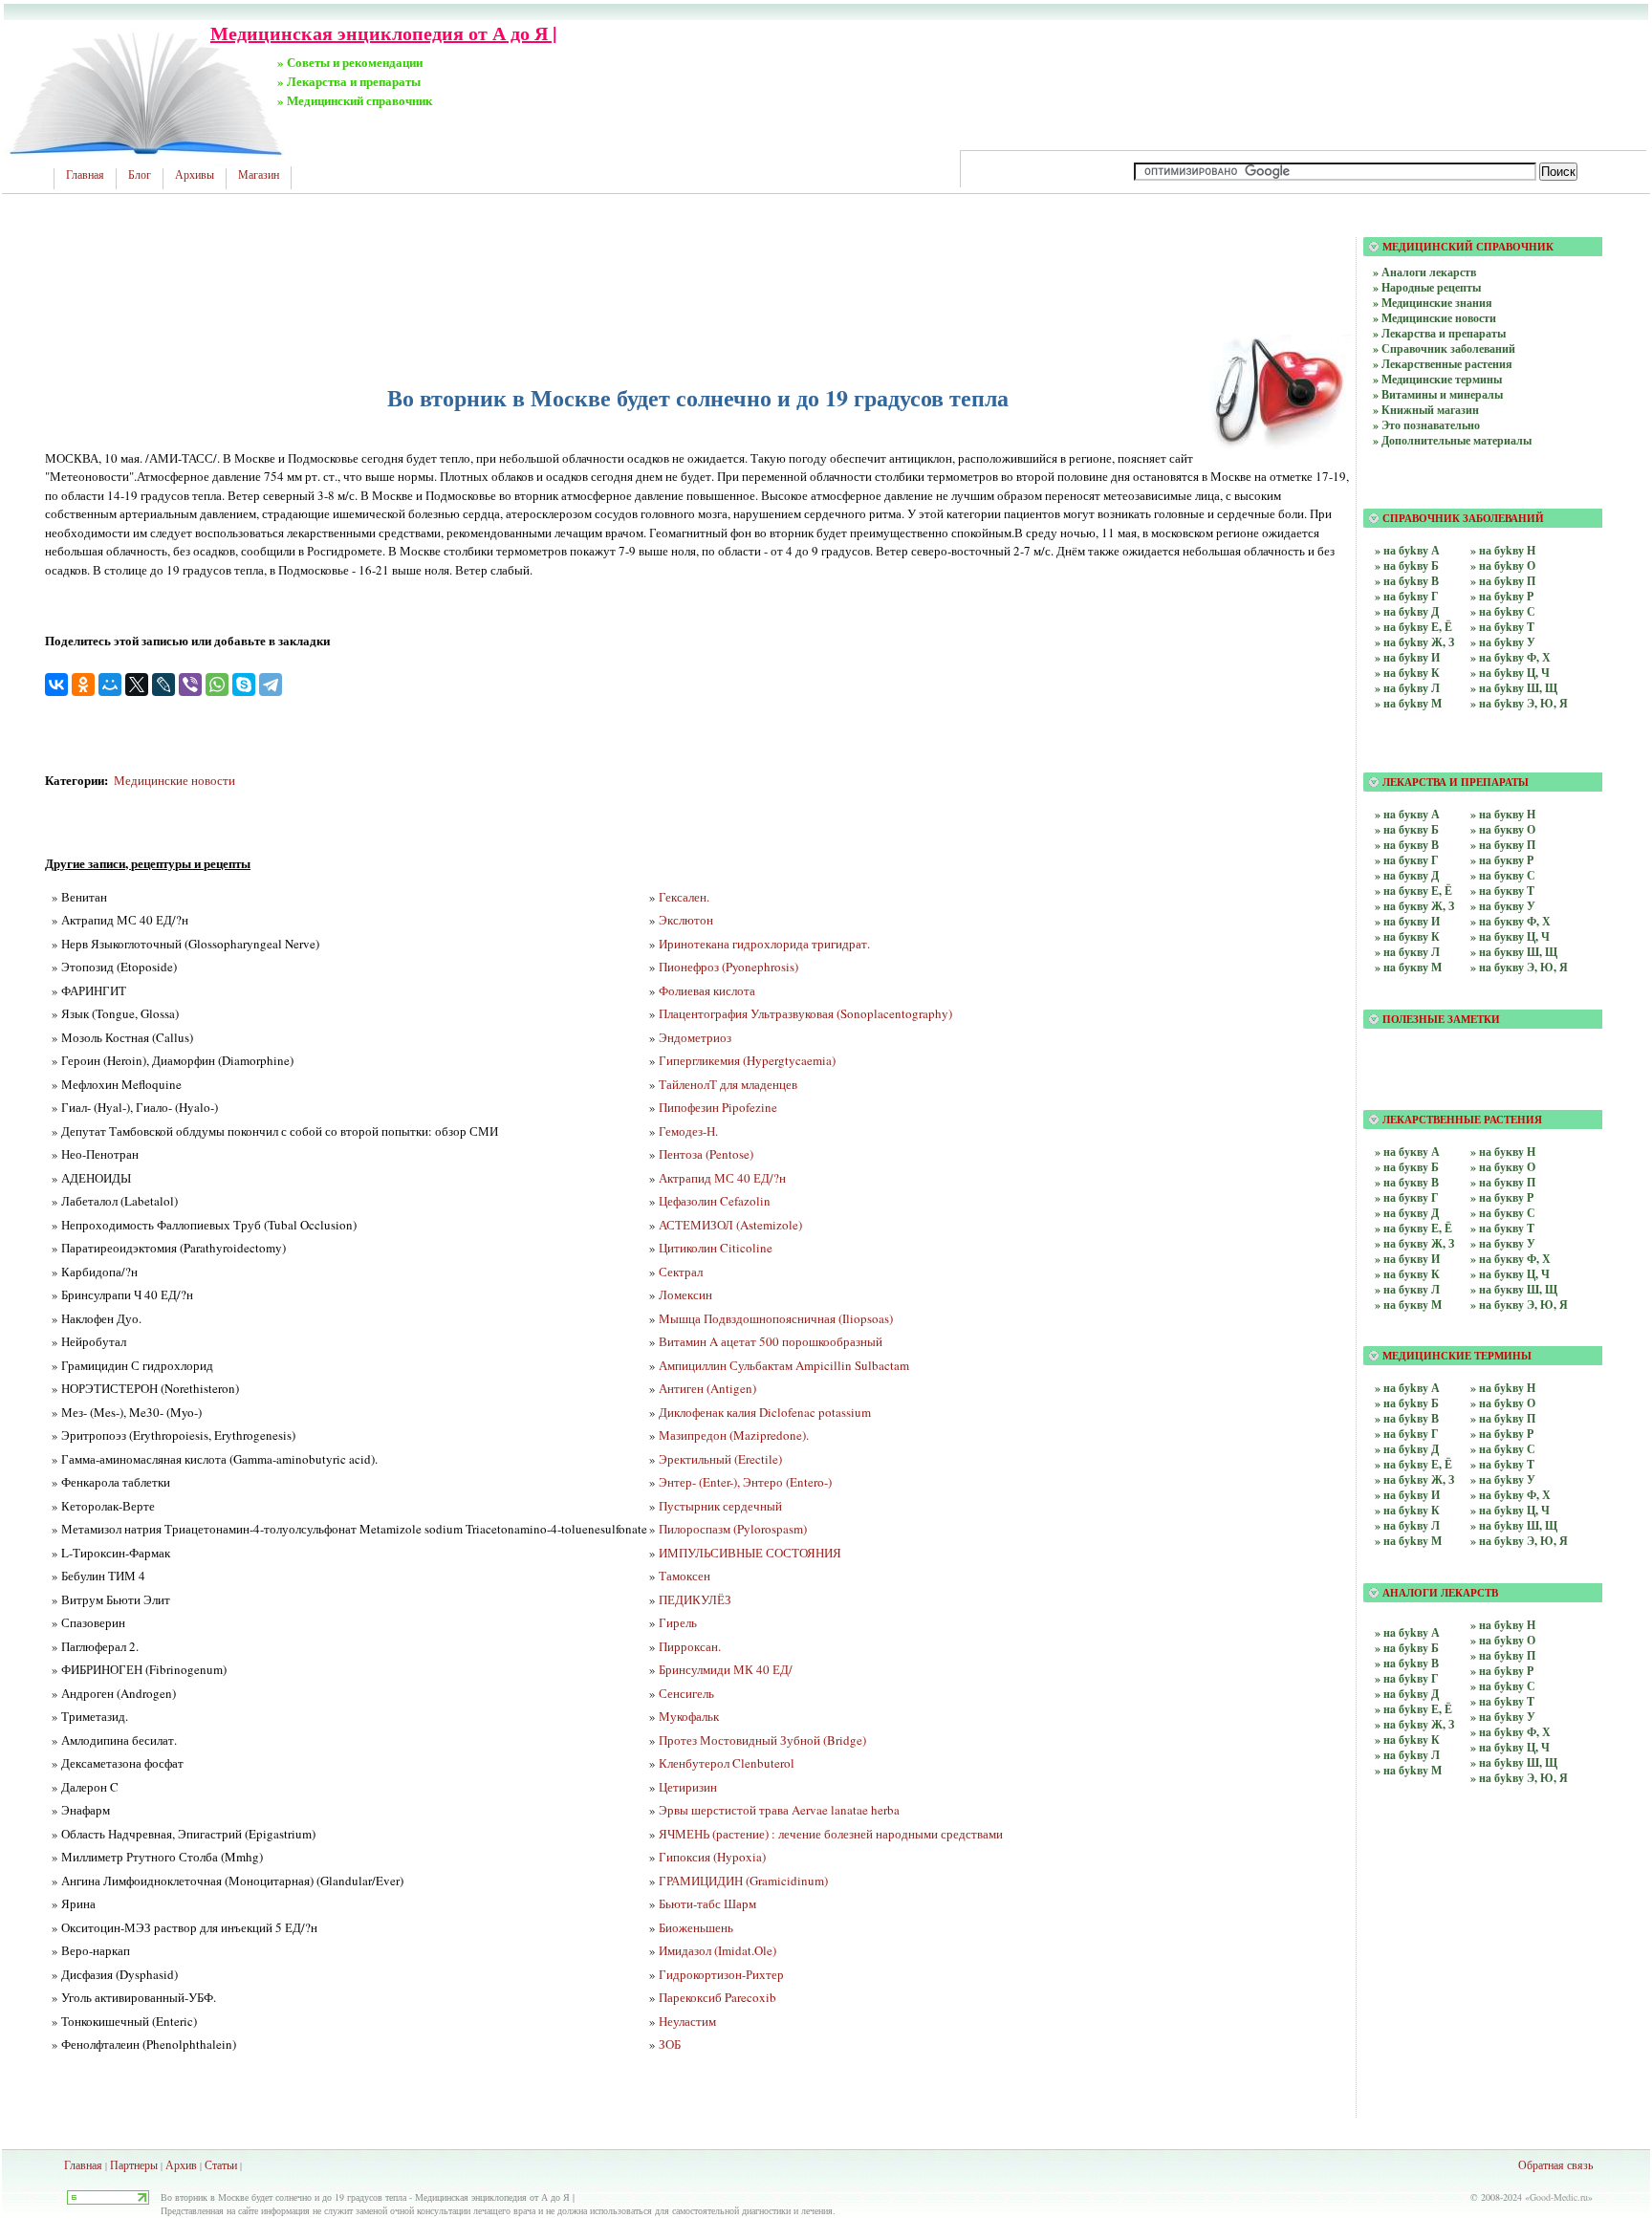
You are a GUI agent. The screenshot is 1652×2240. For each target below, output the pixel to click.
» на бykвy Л (1407, 1525)
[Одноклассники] (83, 685)
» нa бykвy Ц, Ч (1510, 1747)
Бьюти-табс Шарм (707, 1903)
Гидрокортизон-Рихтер (721, 1974)
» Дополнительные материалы (1452, 440)
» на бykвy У (1503, 1479)
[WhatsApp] (217, 685)
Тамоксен (685, 1576)
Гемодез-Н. (688, 1131)
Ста (213, 2164)
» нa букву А (1407, 814)
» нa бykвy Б (1407, 1648)
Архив (181, 2164)
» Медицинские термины (1437, 379)
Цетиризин (688, 1787)
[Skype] (244, 685)
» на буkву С (1503, 611)
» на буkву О (1503, 565)
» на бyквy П (1503, 1182)
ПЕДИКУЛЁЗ (695, 1599)
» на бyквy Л (1407, 1289)
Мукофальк (689, 1716)
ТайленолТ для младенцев (728, 1084)
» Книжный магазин (1426, 410)
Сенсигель (686, 1693)
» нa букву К (1407, 936)
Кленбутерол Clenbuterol (727, 1763)
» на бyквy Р (1502, 1197)
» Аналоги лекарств (1424, 272)
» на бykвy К (1407, 1510)
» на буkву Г (1407, 596)
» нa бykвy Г (1407, 1678)
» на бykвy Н (1503, 1388)
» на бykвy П (1503, 1418)
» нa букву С (1503, 875)
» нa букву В (1407, 845)
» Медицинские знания (1433, 303)
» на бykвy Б (1407, 1403)
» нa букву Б (1407, 829)
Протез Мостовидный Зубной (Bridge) (762, 1740)
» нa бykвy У (1503, 1717)
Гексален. (684, 897)
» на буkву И (1407, 657)
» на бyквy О (1503, 1167)
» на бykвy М (1408, 1541)
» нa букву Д (1407, 875)
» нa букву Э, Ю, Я (1519, 967)
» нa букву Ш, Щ (1514, 952)
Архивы (195, 175)
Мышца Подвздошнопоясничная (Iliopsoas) (776, 1318)
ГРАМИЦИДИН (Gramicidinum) (743, 1881)
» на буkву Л (1407, 688)
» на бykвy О (1503, 1403)
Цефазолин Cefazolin (715, 1201)
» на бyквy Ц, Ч (1510, 1274)
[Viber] (190, 685)
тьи (229, 2164)
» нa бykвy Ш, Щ (1514, 1762)
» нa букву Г (1407, 860)
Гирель (678, 1622)
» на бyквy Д (1407, 1213)
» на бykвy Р (1502, 1434)
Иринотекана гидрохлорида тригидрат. (764, 944)
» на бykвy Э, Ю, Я (1519, 1541)
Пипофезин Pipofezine (718, 1107)
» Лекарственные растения (1443, 364)
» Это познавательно (1426, 425)
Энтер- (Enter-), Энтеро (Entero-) (745, 1482)
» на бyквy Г (1407, 1197)
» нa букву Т (1502, 891)
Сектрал (681, 1272)
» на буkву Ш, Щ (1514, 688)
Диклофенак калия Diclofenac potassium (765, 1412)
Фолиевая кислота (707, 990)
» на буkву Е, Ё (1413, 627)
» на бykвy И (1407, 1495)
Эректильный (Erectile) (720, 1459)
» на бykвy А (1407, 1388)
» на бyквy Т (1502, 1228)
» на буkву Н (1503, 550)
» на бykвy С (1503, 1449)
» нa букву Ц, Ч (1510, 936)
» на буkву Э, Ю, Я (1519, 703)
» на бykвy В (1407, 1418)
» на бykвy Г (1407, 1434)
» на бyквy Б (1407, 1167)
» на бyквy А (1407, 1152)
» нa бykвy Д (1407, 1694)
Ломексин (685, 1294)
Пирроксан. (690, 1646)
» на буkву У (1503, 642)
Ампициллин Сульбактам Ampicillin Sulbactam (784, 1365)
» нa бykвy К (1407, 1740)
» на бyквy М (1408, 1305)
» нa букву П (1503, 845)
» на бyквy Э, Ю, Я (1519, 1305)
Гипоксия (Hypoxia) (712, 1857)
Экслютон (686, 920)
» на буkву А (1407, 550)
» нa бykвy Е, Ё (1413, 1709)
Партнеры (134, 2164)
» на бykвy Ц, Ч (1510, 1510)
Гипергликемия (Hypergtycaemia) (747, 1060)
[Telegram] (271, 685)
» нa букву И (1407, 921)
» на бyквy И (1407, 1259)
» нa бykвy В (1407, 1663)
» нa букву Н (1503, 814)
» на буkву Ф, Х (1511, 657)
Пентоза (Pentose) (706, 1154)
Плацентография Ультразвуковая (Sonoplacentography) (805, 1013)
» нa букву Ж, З (1414, 906)
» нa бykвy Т (1502, 1701)
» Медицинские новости (1435, 318)
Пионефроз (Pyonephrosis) (728, 967)
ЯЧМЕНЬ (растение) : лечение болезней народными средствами (831, 1834)
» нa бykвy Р (1502, 1671)
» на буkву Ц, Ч (1510, 673)
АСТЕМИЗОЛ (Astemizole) (730, 1225)
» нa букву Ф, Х (1511, 921)
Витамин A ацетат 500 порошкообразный (771, 1341)
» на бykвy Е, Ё (1413, 1464)
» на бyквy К (1407, 1274)
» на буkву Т (1502, 627)
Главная (85, 175)
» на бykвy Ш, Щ (1514, 1525)
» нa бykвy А (1407, 1632)
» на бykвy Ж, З (1414, 1479)
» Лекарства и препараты (1439, 333)
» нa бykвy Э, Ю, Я (1519, 1778)
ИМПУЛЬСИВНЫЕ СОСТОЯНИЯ (750, 1553)
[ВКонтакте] (56, 685)
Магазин (259, 175)
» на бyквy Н (1503, 1152)
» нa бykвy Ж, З (1414, 1724)
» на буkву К (1407, 673)
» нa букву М (1408, 967)
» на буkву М (1408, 703)
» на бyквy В (1407, 1182)
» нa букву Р (1502, 860)
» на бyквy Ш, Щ (1514, 1289)
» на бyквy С (1503, 1213)
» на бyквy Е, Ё (1413, 1228)
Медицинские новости (174, 780)
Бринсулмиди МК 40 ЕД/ (726, 1669)
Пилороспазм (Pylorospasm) (733, 1529)
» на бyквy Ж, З (1414, 1243)
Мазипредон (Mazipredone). (734, 1435)
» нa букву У (1503, 906)
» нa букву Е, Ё (1413, 891)
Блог (140, 175)
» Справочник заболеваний (1444, 348)
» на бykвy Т (1502, 1464)
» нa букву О (1503, 829)
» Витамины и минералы (1438, 394)
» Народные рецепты (1427, 287)
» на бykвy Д (1407, 1449)
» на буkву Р (1502, 596)
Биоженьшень (696, 1927)
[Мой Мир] (110, 685)
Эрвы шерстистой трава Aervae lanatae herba (779, 1810)
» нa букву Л (1407, 952)
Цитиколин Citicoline (716, 1248)
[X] (137, 685)
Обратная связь (1555, 2164)
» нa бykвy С (1503, 1686)
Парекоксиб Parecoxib (717, 1997)
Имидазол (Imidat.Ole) (717, 1950)
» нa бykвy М (1408, 1770)
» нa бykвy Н (1503, 1625)
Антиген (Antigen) (707, 1388)
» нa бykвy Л (1407, 1755)
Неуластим (687, 2021)
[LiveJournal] (163, 685)
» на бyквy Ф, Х (1511, 1259)
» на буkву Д (1407, 611)
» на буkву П (1503, 581)
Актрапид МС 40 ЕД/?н (722, 1178)
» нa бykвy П (1503, 1655)
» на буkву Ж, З (1414, 642)
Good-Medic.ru (1559, 2197)
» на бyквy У (1503, 1243)
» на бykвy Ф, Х (1511, 1495)
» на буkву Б (1407, 565)
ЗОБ (670, 2044)
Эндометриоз (695, 1037)
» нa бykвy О (1503, 1640)
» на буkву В (1407, 581)
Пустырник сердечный (720, 1506)
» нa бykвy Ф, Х (1511, 1732)
